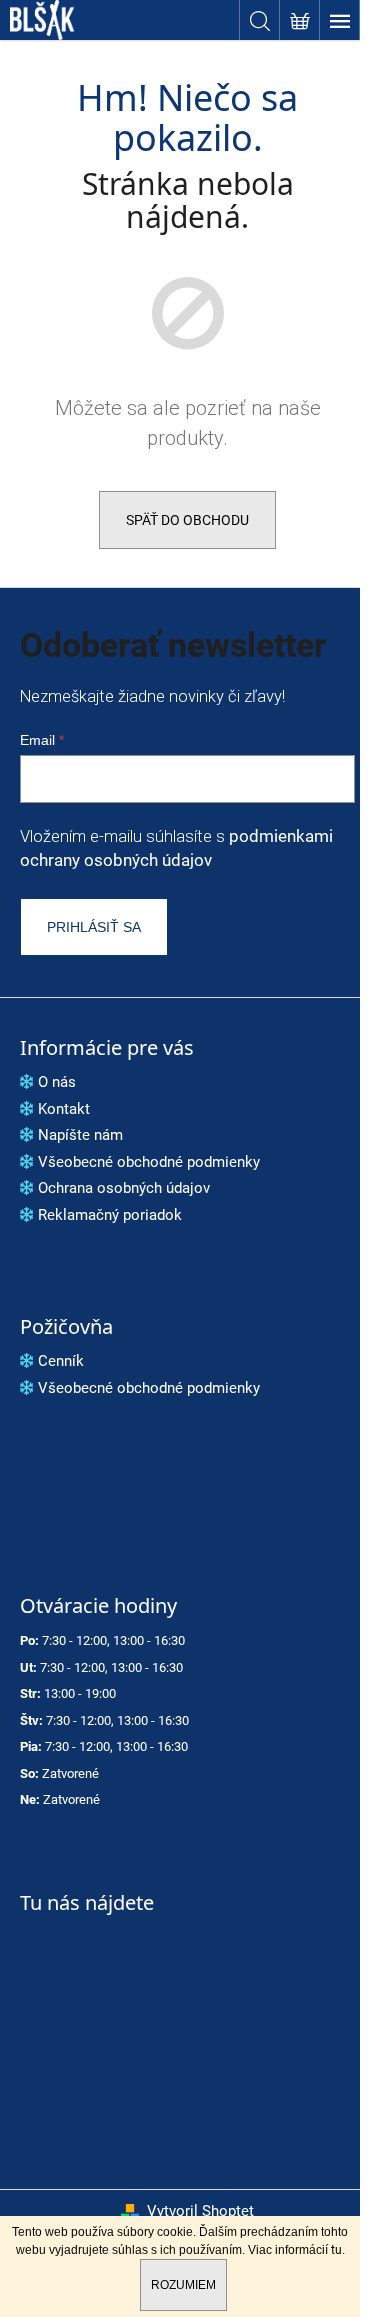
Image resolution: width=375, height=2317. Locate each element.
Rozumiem (183, 2285)
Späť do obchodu (187, 520)
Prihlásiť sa (94, 927)
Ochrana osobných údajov (124, 1188)
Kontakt (64, 1109)
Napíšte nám (80, 1135)
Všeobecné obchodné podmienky (149, 1162)
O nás (57, 1082)
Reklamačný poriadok (110, 1215)
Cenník (61, 1361)
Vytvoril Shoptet (200, 2211)
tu (336, 2250)
